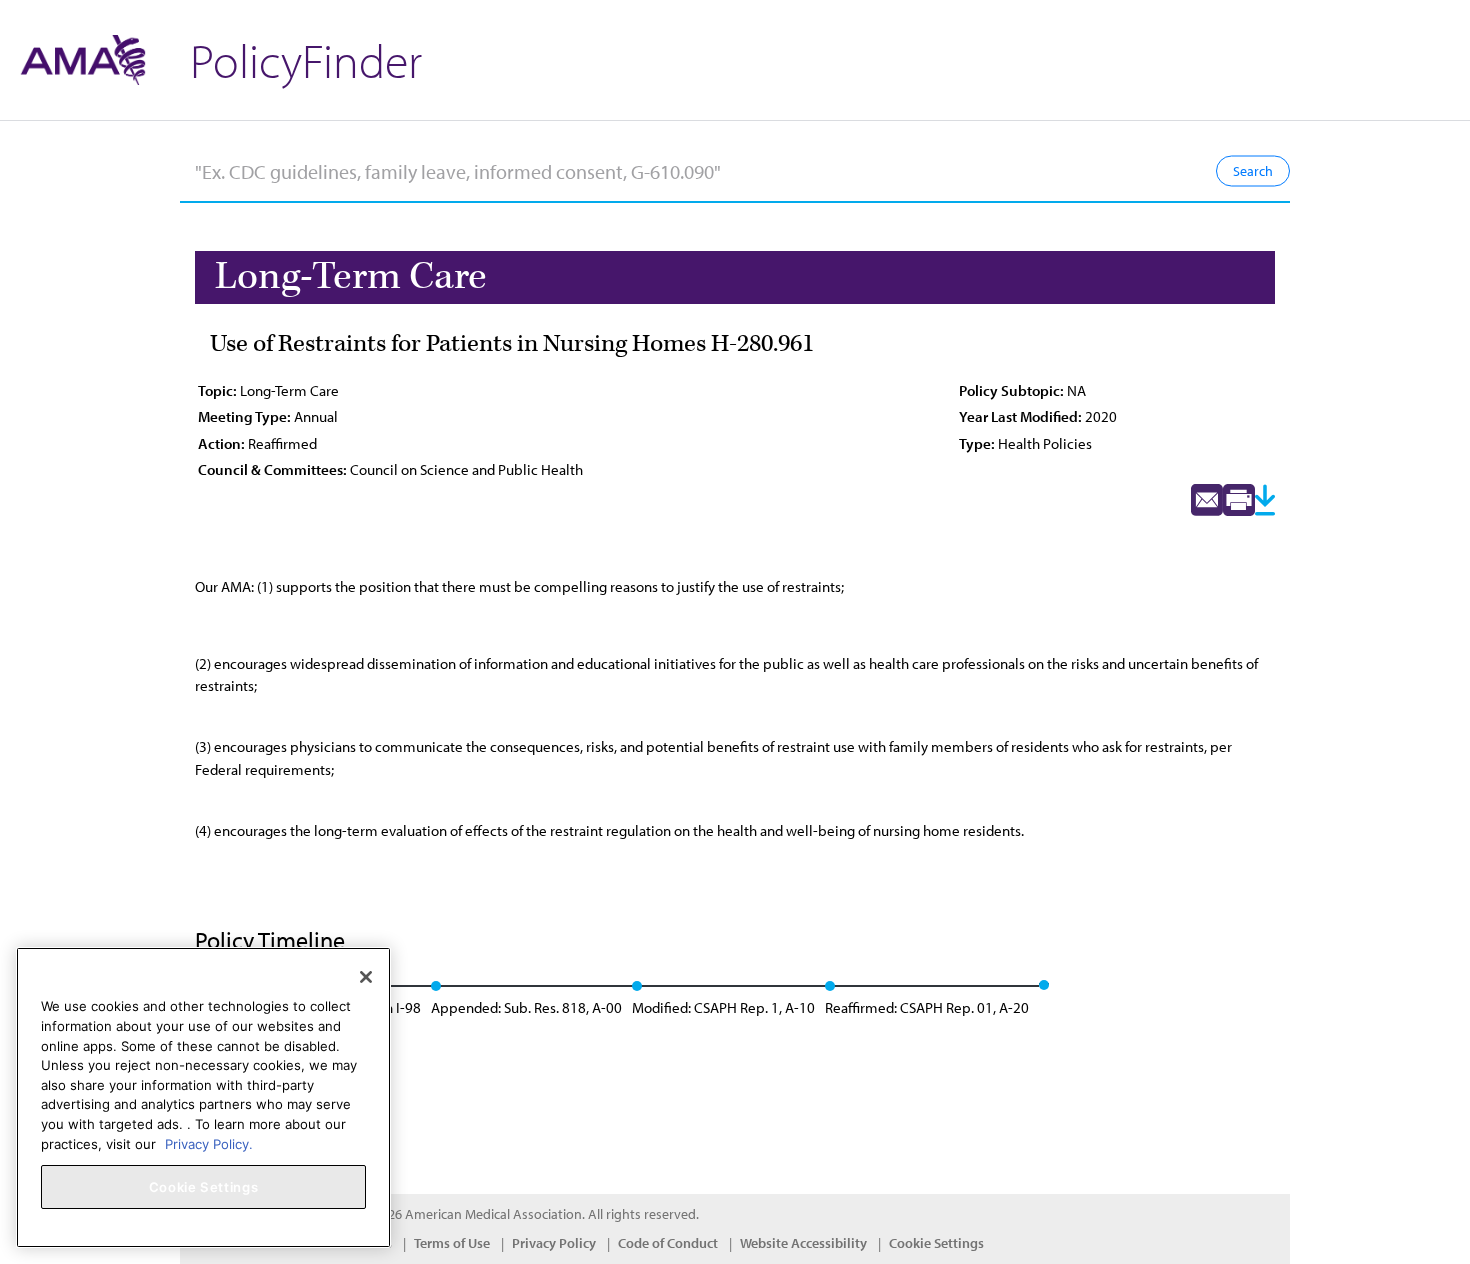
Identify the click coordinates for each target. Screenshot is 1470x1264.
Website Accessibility (803, 1243)
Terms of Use (452, 1243)
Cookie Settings (936, 1243)
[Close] (366, 977)
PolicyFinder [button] (306, 59)
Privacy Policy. (209, 1143)
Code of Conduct (668, 1243)
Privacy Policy (554, 1243)
